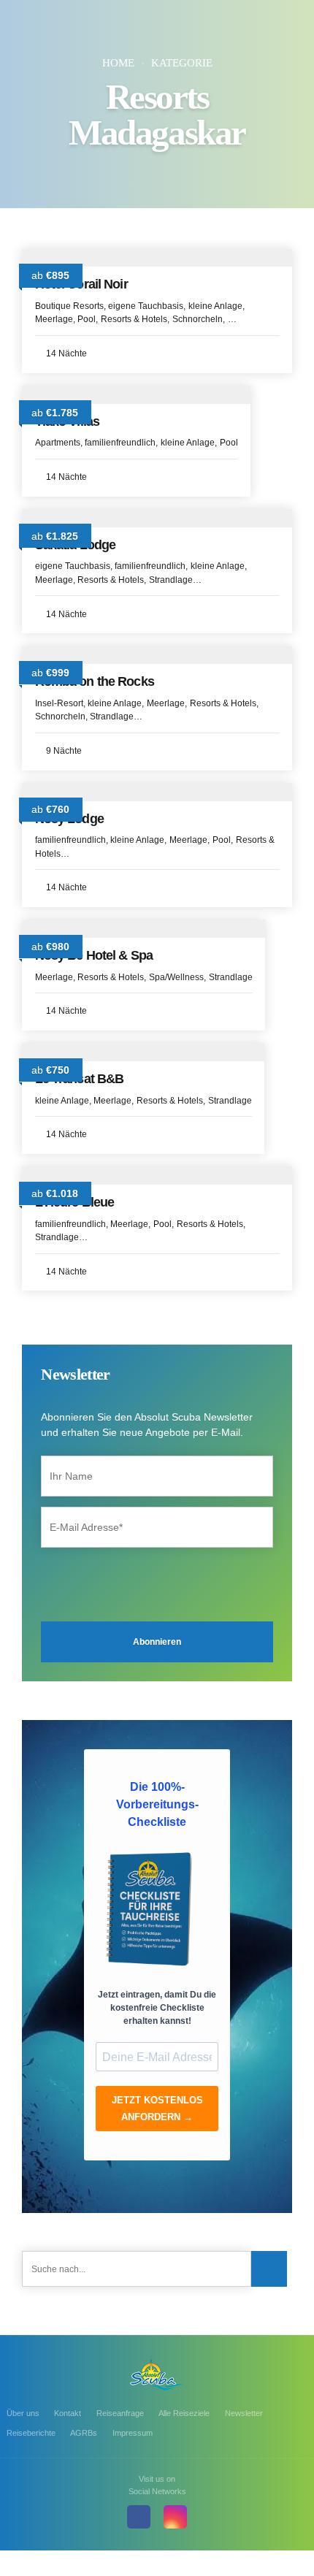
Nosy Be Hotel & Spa (94, 955)
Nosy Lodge (69, 819)
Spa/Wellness (176, 977)
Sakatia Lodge (76, 545)
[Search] (269, 2269)
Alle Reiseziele (184, 2413)
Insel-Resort (59, 703)
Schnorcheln (198, 319)
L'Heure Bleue (75, 1202)
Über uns (23, 2413)
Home (118, 63)
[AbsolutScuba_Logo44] (157, 2374)
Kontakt (68, 2413)
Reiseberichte (31, 2433)
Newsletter (244, 2413)
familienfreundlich (120, 443)
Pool (87, 319)
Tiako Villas (68, 421)
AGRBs (84, 2433)
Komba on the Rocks (95, 681)
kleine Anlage (215, 306)
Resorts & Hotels (134, 319)
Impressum (133, 2433)
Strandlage (171, 580)
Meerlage (54, 319)
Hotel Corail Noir (81, 284)
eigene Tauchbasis (146, 306)
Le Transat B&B (80, 1079)
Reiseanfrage (120, 2413)
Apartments (58, 443)
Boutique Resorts (69, 306)
